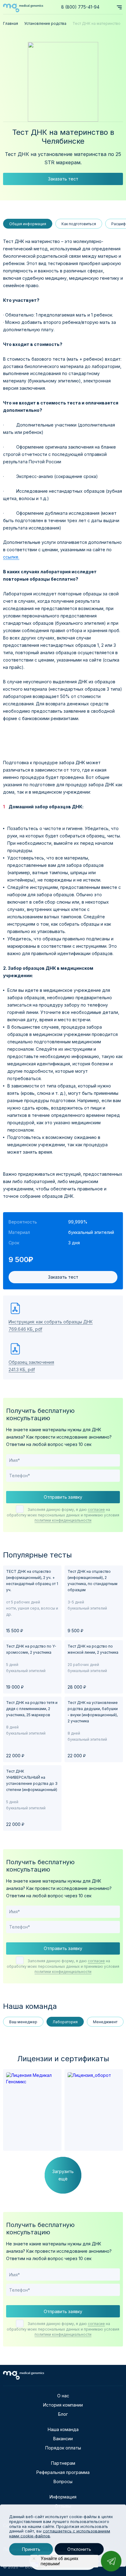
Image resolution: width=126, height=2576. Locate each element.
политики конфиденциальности (63, 1520)
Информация (63, 2497)
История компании (63, 2405)
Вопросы (63, 2481)
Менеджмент (105, 2022)
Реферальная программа (63, 2472)
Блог (63, 2414)
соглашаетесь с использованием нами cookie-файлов (60, 2533)
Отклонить (79, 2549)
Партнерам (63, 2463)
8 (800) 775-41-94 (80, 7)
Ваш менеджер (23, 2022)
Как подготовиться (79, 224)
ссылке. (11, 557)
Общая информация (28, 224)
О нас (63, 2396)
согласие (96, 1510)
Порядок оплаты (63, 2448)
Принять (31, 2549)
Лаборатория (65, 2022)
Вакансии (63, 2439)
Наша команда (63, 2429)
